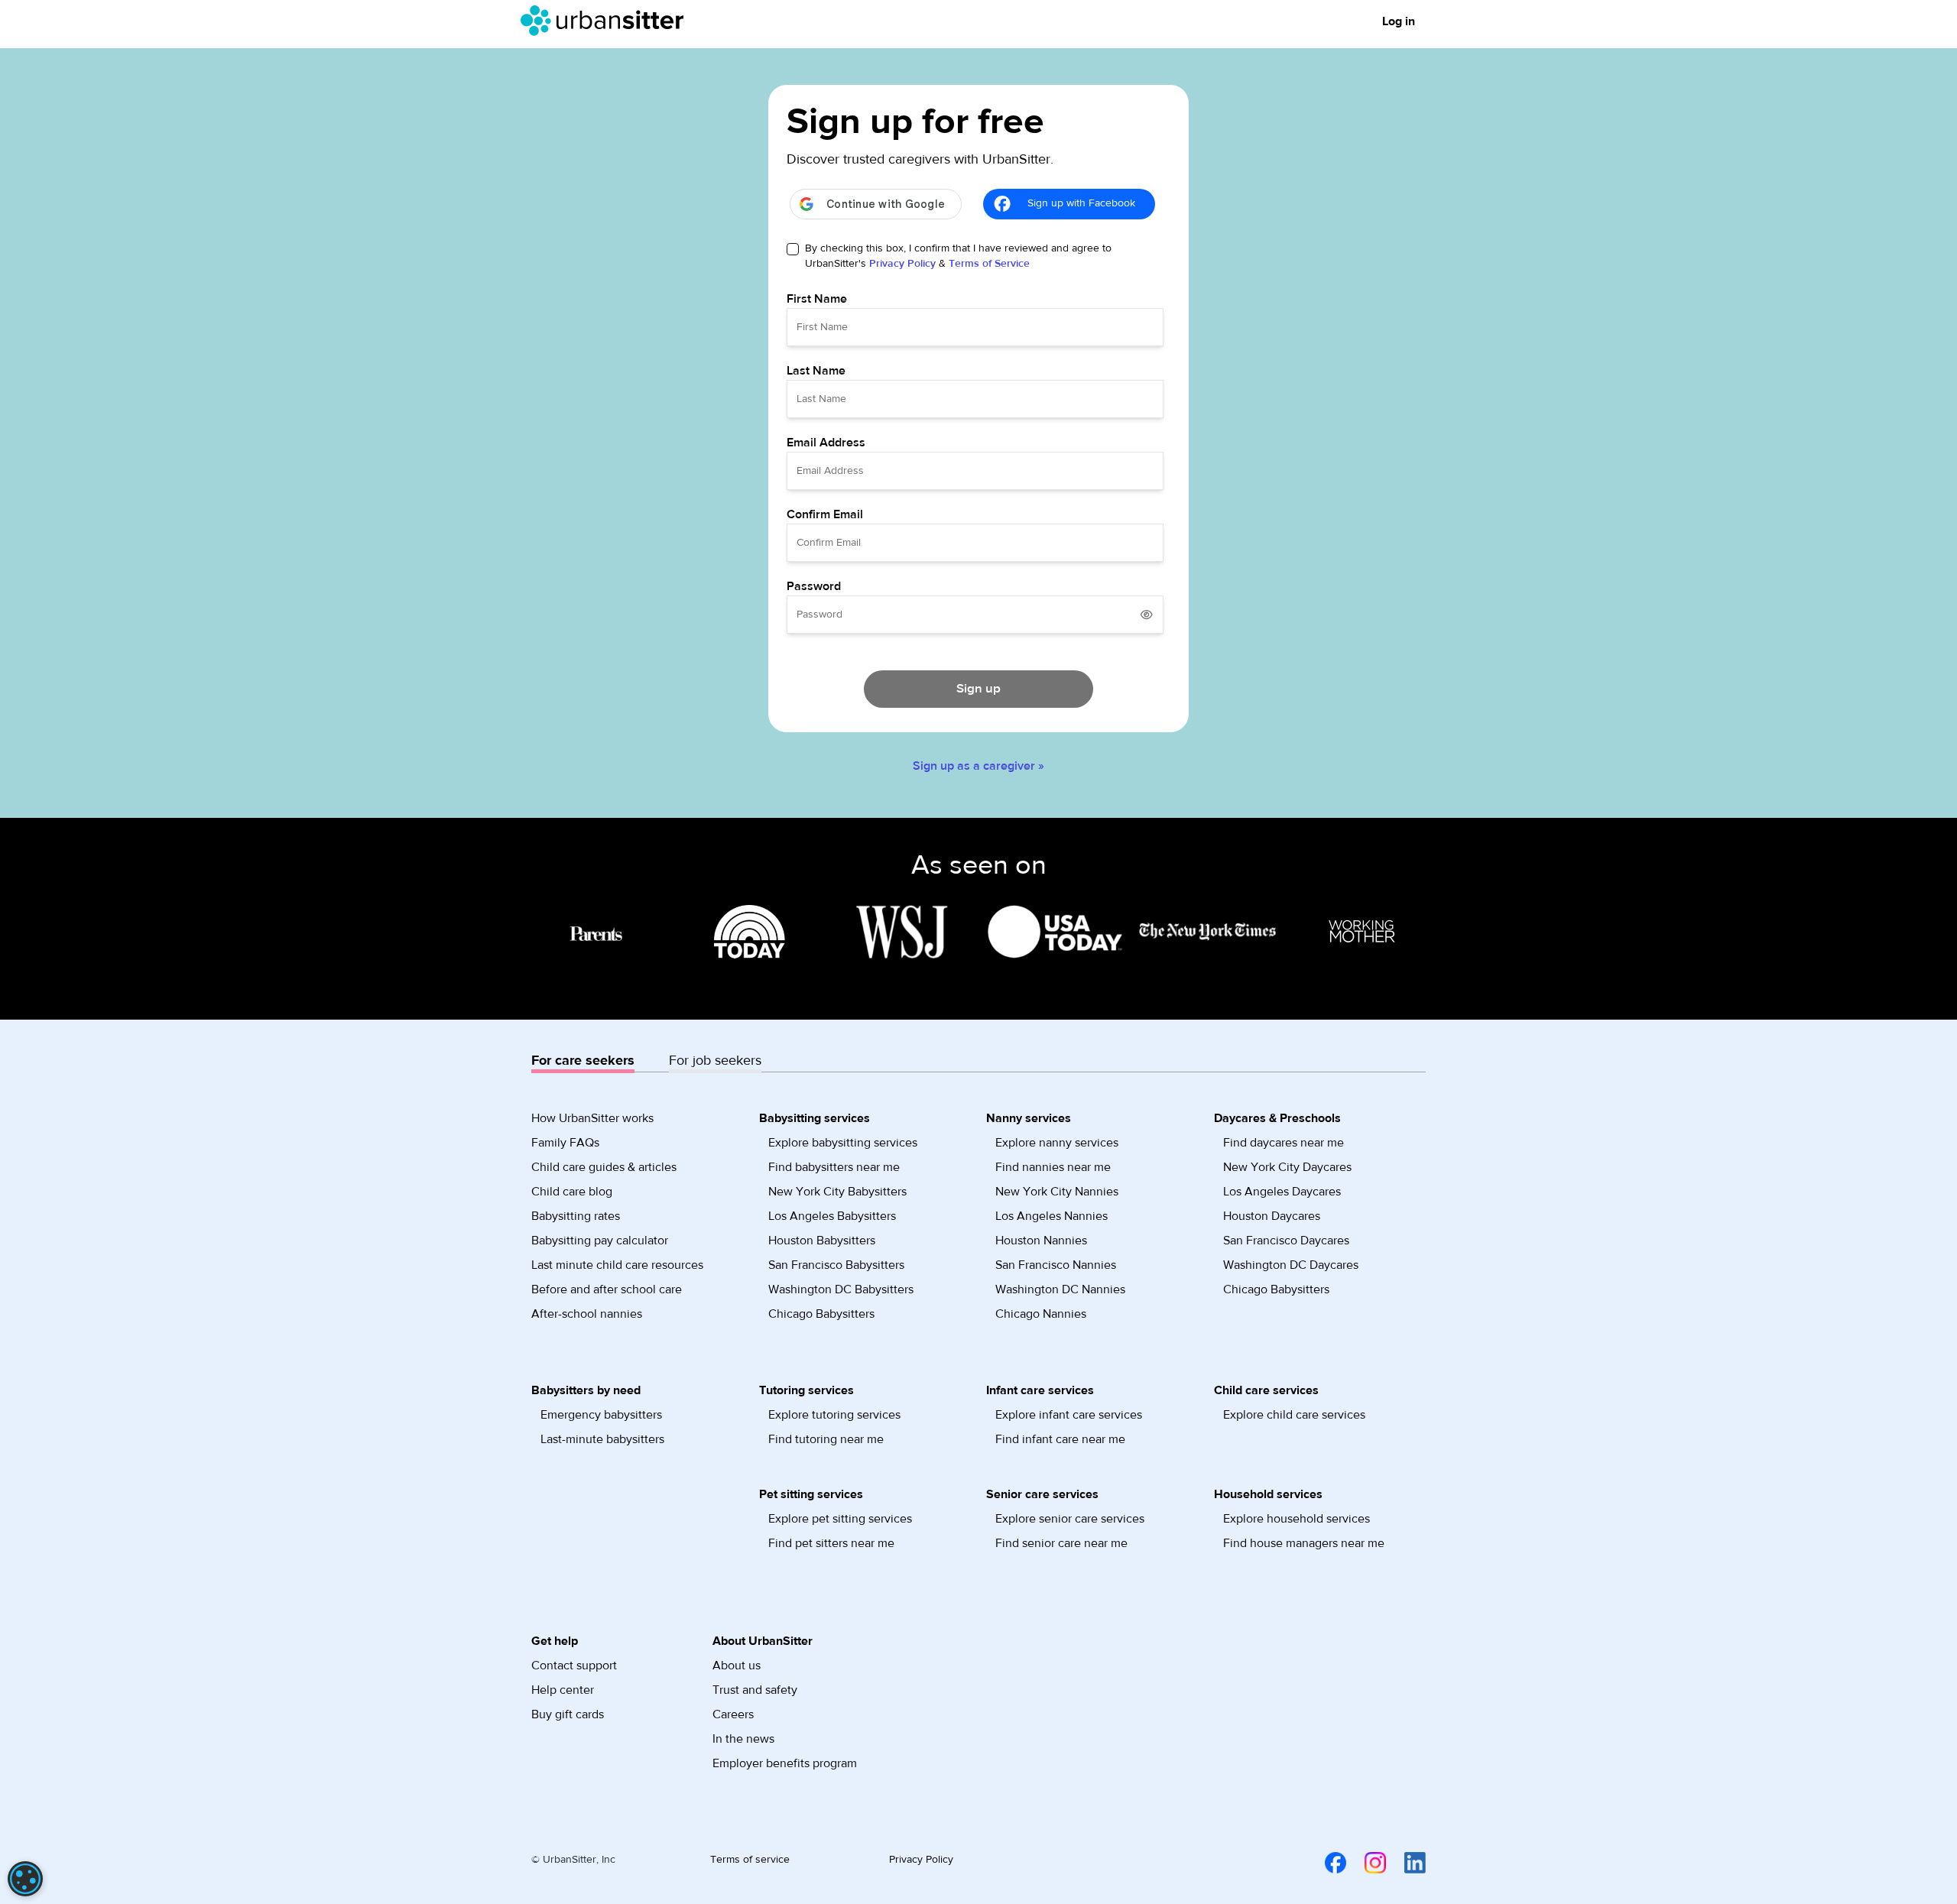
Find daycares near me (1284, 1143)
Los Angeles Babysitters (832, 1216)
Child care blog (572, 1192)
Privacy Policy (902, 264)
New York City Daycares (1287, 1167)
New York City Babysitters (837, 1192)
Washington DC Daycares (1291, 1265)
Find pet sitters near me (831, 1543)
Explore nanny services (1057, 1143)
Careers (733, 1714)
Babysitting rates (576, 1216)
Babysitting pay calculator (600, 1241)
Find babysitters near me (834, 1167)
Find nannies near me (1053, 1167)
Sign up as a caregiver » (978, 766)
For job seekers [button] (715, 1061)
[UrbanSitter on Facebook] (1326, 1863)
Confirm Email (825, 514)
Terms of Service (989, 264)
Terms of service (750, 1860)
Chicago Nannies (1041, 1314)
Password (814, 586)
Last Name (816, 371)
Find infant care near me (1060, 1439)
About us (737, 1666)
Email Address (826, 443)
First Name (817, 299)
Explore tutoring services (834, 1415)
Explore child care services (1294, 1415)
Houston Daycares (1272, 1216)
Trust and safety (755, 1690)
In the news (743, 1739)
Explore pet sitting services (840, 1519)
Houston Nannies (1041, 1241)
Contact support (574, 1666)
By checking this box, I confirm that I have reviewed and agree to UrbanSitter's (958, 256)
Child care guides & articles (604, 1167)
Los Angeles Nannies (1052, 1216)
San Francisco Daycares (1286, 1241)
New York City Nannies (1057, 1192)
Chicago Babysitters (821, 1314)
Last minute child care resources (617, 1265)
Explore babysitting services (843, 1143)
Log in (1399, 21)
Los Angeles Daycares (1282, 1192)
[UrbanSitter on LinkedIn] (1406, 1863)
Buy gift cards (568, 1714)
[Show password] (1147, 615)
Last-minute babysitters (602, 1439)
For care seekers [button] (583, 1061)
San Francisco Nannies (1056, 1265)
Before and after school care (607, 1289)
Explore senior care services (1070, 1519)
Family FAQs (565, 1143)
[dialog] (25, 1879)
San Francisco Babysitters (836, 1265)
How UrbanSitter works (592, 1118)
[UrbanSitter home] (607, 21)
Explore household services (1297, 1519)
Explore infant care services (1069, 1415)
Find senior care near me (1061, 1543)
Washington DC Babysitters (841, 1289)
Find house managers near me (1304, 1543)
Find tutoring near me (826, 1439)
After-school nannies (587, 1314)
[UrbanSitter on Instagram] (1366, 1863)
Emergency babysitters (601, 1415)
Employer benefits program (785, 1763)
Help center (563, 1690)
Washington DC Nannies (1060, 1289)
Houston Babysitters (822, 1241)
